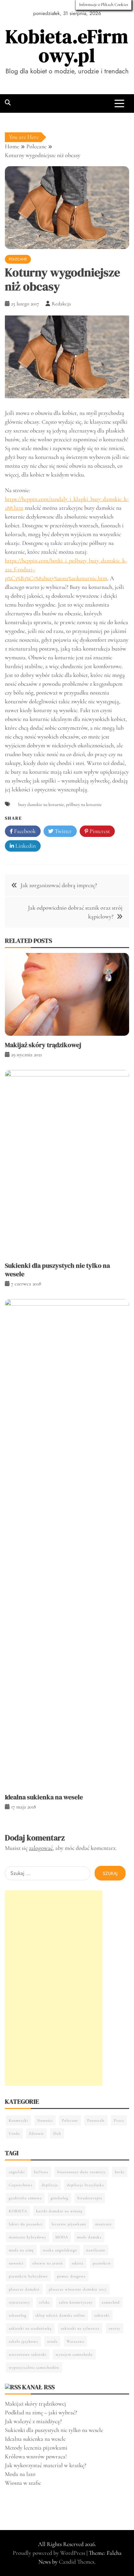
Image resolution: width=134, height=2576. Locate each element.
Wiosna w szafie (23, 2483)
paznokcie (102, 2263)
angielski (17, 2172)
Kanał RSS (38, 2387)
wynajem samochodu (74, 2354)
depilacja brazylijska (86, 2185)
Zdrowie (36, 2133)
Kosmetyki (18, 2120)
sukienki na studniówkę (30, 2328)
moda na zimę (21, 2250)
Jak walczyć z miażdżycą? (33, 2421)
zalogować (41, 1848)
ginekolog (60, 2198)
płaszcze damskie (24, 2289)
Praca (119, 2120)
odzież (78, 2263)
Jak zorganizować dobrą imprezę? (59, 885)
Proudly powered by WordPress (50, 2553)
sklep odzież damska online (60, 2315)
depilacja (50, 2185)
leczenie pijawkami (69, 2224)
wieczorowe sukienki (28, 2354)
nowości (16, 2263)
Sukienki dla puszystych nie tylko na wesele (57, 1270)
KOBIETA (18, 2211)
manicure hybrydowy (27, 2237)
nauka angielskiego (60, 2250)
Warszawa (75, 2341)
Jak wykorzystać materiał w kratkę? (46, 2465)
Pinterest (99, 831)
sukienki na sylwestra (80, 2328)
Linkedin (25, 846)
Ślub (57, 2133)
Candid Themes (77, 2562)
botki (120, 2172)
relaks (44, 2302)
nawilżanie (96, 2250)
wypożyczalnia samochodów (34, 2367)
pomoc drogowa (71, 2276)
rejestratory (19, 2302)
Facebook (24, 831)
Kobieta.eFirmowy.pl (67, 46)
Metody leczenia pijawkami (36, 2448)
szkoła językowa (23, 2341)
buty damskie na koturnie (41, 805)
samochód (111, 2302)
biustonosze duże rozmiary (81, 2172)
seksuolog (18, 2315)
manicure (104, 2224)
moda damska (89, 2237)
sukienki (102, 2315)
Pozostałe (96, 2120)
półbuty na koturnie (84, 805)
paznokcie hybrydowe (28, 2276)
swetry (114, 2328)
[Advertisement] (54, 1988)
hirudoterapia (90, 2198)
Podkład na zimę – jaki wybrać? (41, 2412)
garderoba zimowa (25, 2198)
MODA (62, 2237)
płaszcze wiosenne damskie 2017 (78, 2289)
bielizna (41, 2172)
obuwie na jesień (48, 2263)
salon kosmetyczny (76, 2302)
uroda (52, 2341)
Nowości (45, 2120)
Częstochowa (21, 2185)
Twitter (63, 831)
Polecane (18, 259)
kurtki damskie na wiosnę (59, 2211)
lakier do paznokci (26, 2224)
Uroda (14, 2133)
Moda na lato (20, 2474)
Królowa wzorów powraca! (36, 2456)
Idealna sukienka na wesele (44, 1797)
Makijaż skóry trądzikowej (43, 1045)
